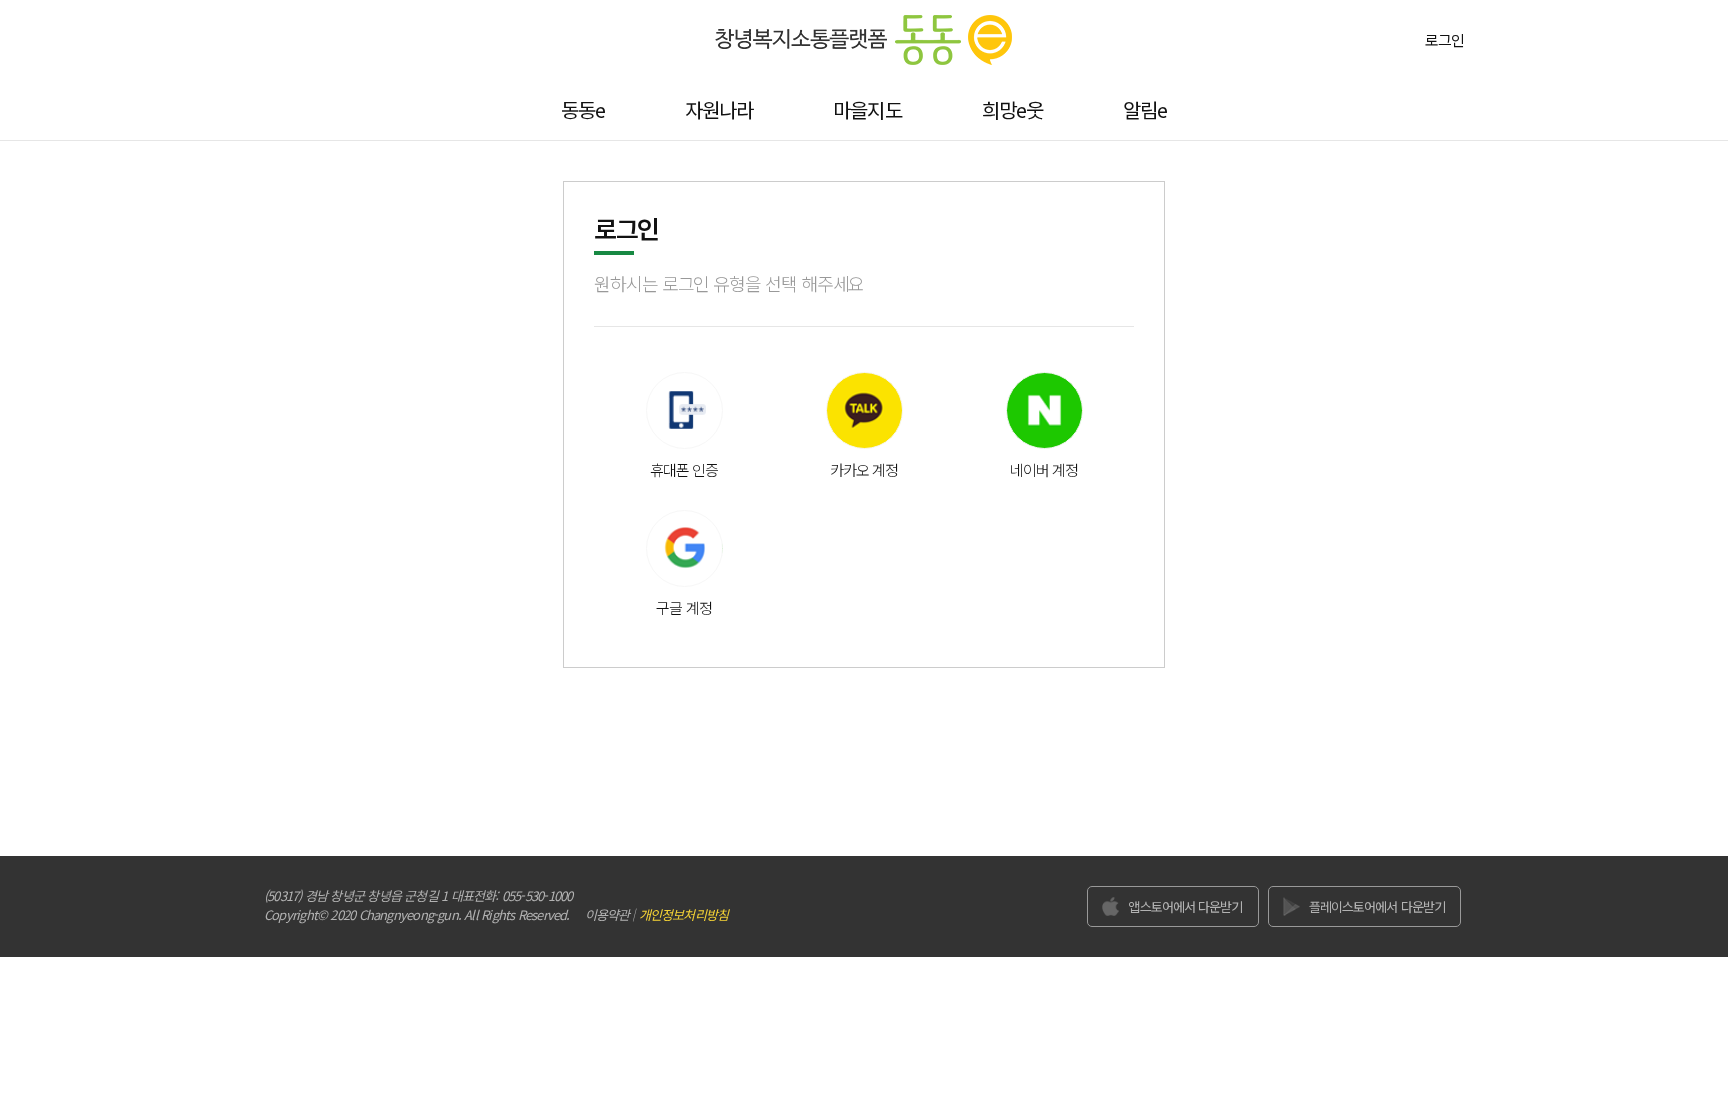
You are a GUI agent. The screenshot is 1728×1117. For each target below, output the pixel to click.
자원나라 (719, 109)
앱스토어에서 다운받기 (1185, 906)
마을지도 (867, 109)
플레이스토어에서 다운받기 (1377, 906)
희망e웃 (1012, 109)
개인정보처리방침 (683, 914)
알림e (1145, 109)
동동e (583, 109)
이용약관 (607, 914)
